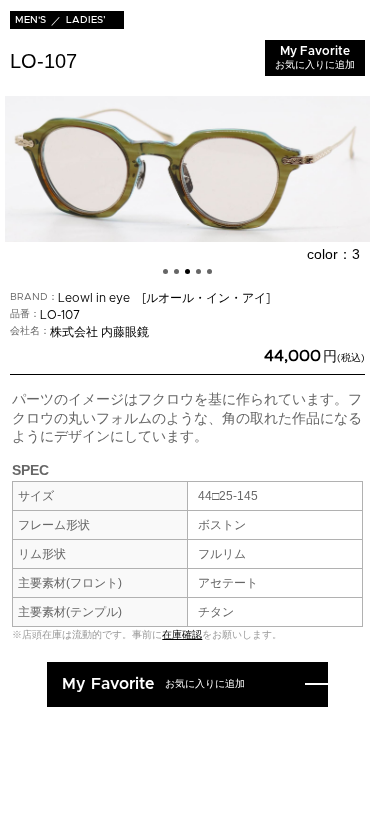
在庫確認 (182, 634)
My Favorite (315, 57)
